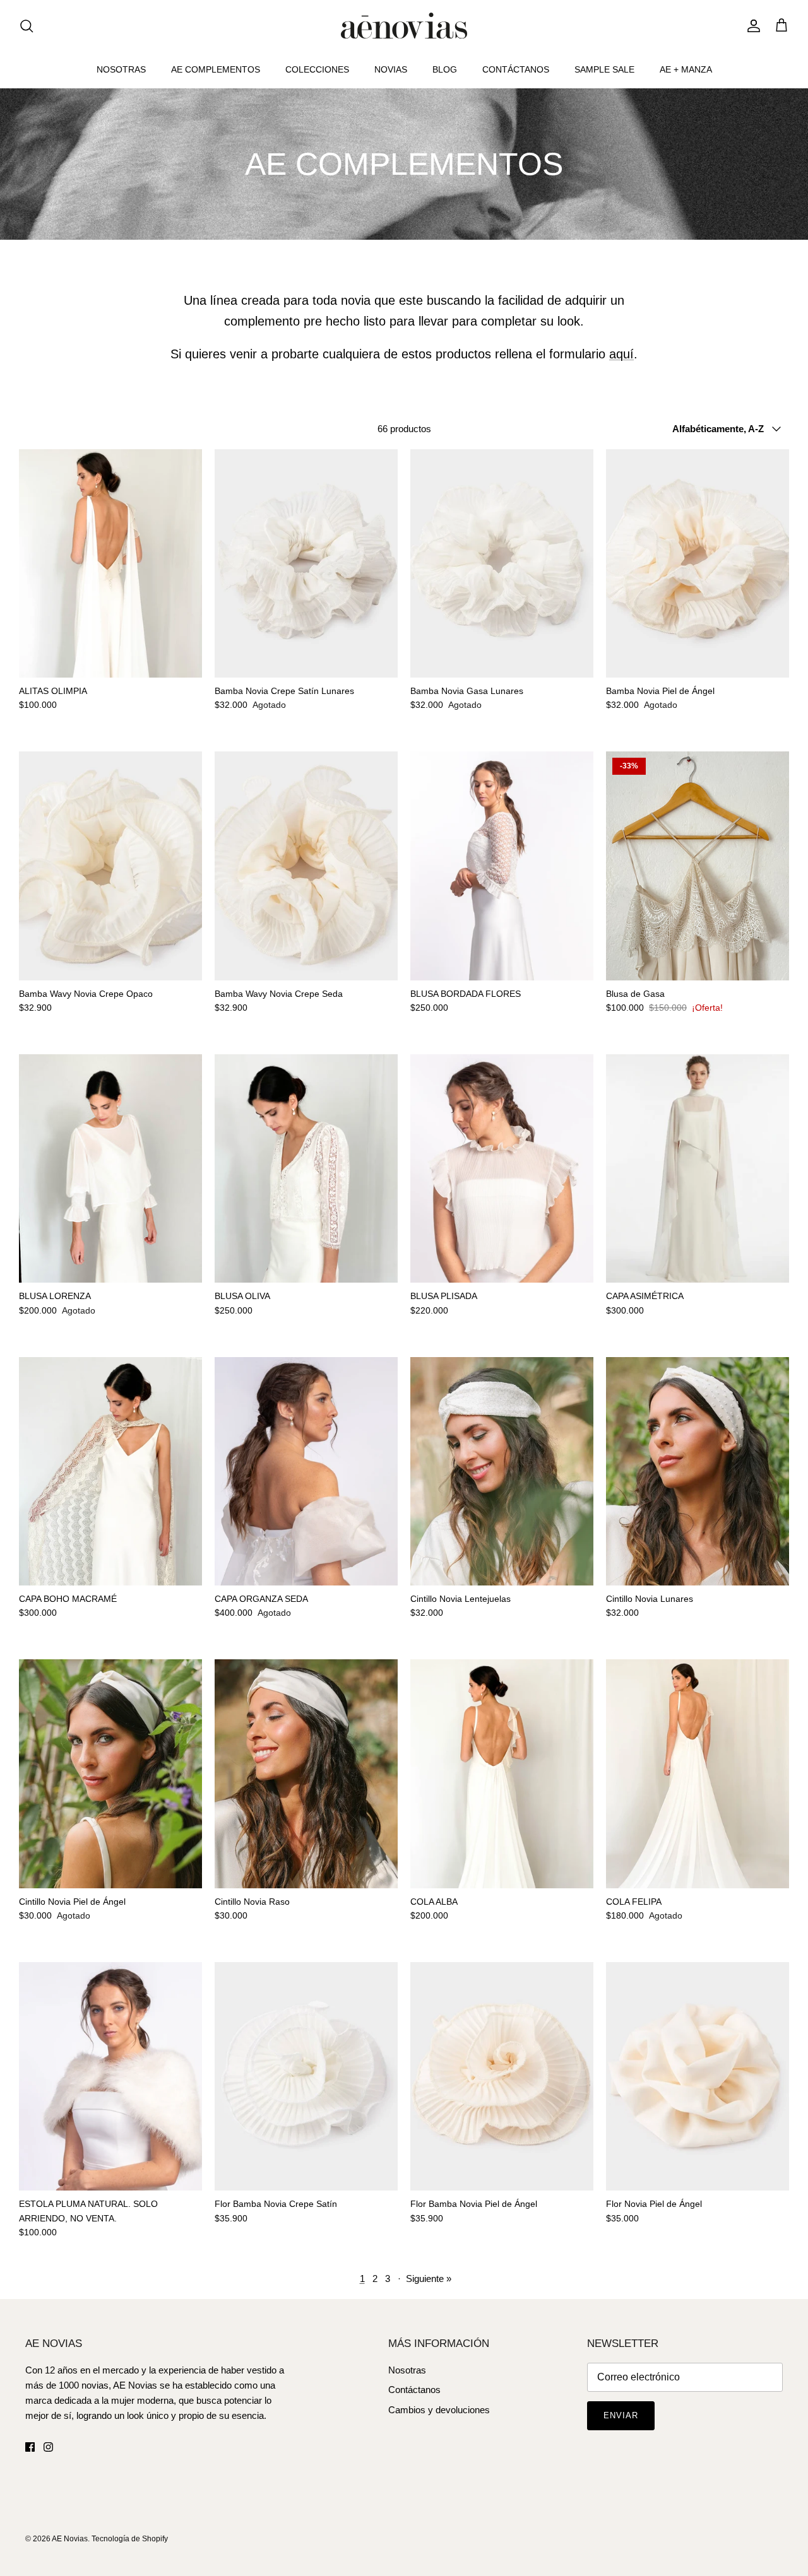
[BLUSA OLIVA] (306, 1169)
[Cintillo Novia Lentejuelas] (502, 1472)
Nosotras (407, 2370)
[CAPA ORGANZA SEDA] (306, 1472)
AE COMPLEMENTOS (216, 69)
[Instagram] (48, 2447)
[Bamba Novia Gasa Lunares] (502, 564)
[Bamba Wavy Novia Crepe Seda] (306, 866)
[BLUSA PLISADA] (502, 1169)
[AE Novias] (404, 26)
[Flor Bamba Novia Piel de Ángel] (502, 2077)
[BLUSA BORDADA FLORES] (502, 866)
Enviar (621, 2415)
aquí (621, 354)
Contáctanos (414, 2390)
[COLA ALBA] (502, 1774)
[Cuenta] (751, 26)
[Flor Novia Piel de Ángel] (698, 2077)
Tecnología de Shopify (130, 2539)
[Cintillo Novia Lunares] (698, 1472)
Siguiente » (429, 2279)
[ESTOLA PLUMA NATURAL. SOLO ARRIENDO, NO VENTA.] (110, 2077)
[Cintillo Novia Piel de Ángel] (110, 1774)
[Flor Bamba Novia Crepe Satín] (306, 2077)
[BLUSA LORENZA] (110, 1169)
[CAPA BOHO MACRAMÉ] (110, 1472)
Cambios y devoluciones (439, 2410)
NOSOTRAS (121, 69)
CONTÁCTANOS (516, 69)
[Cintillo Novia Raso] (306, 1774)
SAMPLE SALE (604, 69)
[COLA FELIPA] (698, 1774)
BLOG (445, 69)
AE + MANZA (686, 69)
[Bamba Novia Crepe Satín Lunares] (306, 564)
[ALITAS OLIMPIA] (110, 564)
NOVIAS (391, 69)
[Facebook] (30, 2447)
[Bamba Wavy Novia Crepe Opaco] (110, 866)
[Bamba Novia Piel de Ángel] (698, 564)
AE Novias (70, 2539)
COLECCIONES (317, 69)
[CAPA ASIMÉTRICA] (698, 1169)
